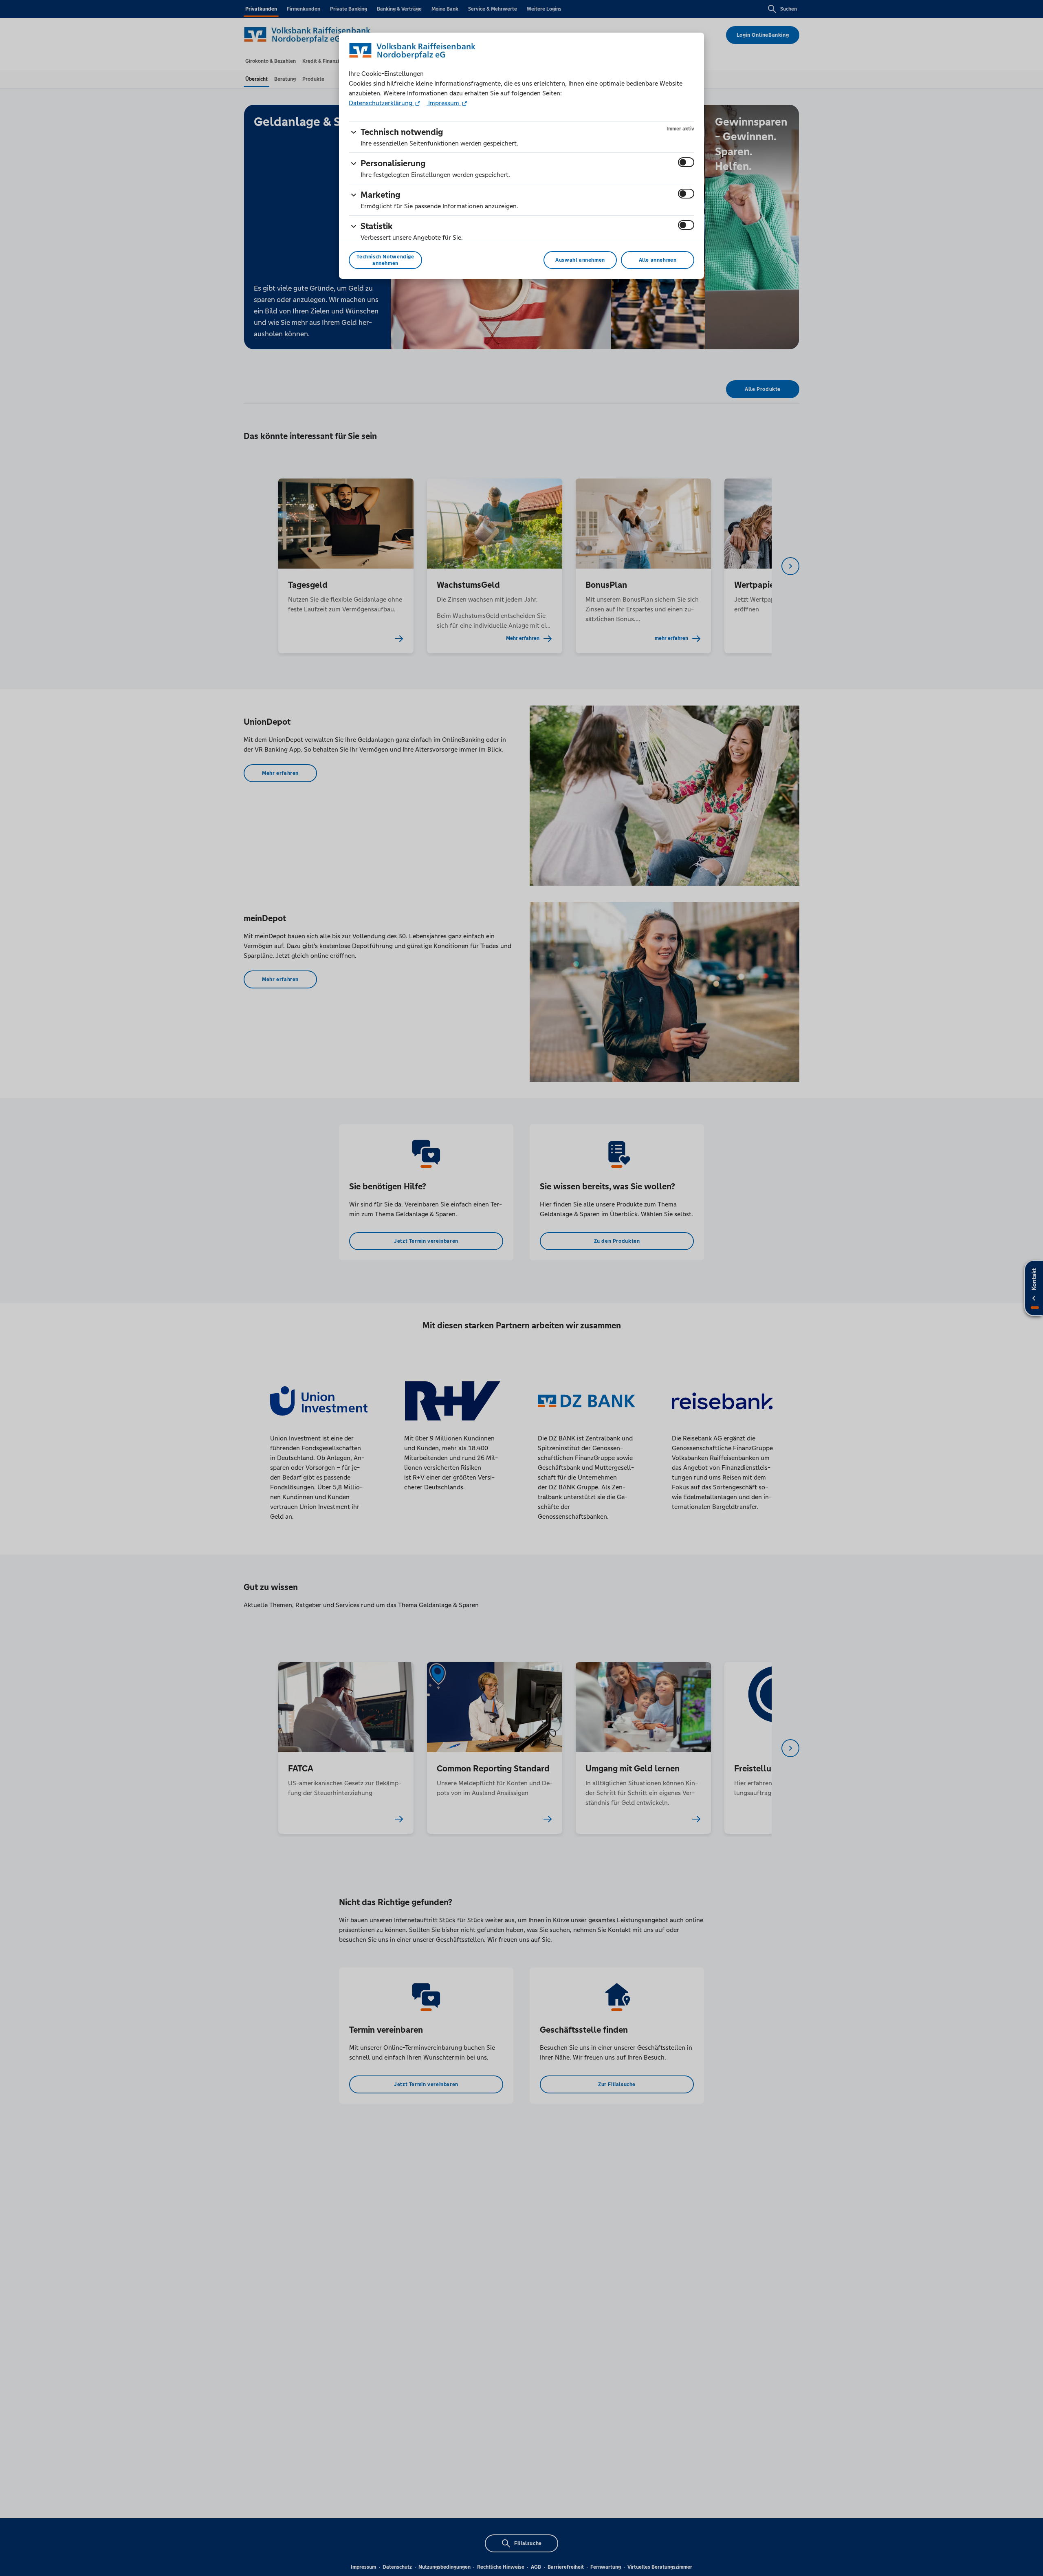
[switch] (686, 162)
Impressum (444, 103)
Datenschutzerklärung (381, 103)
